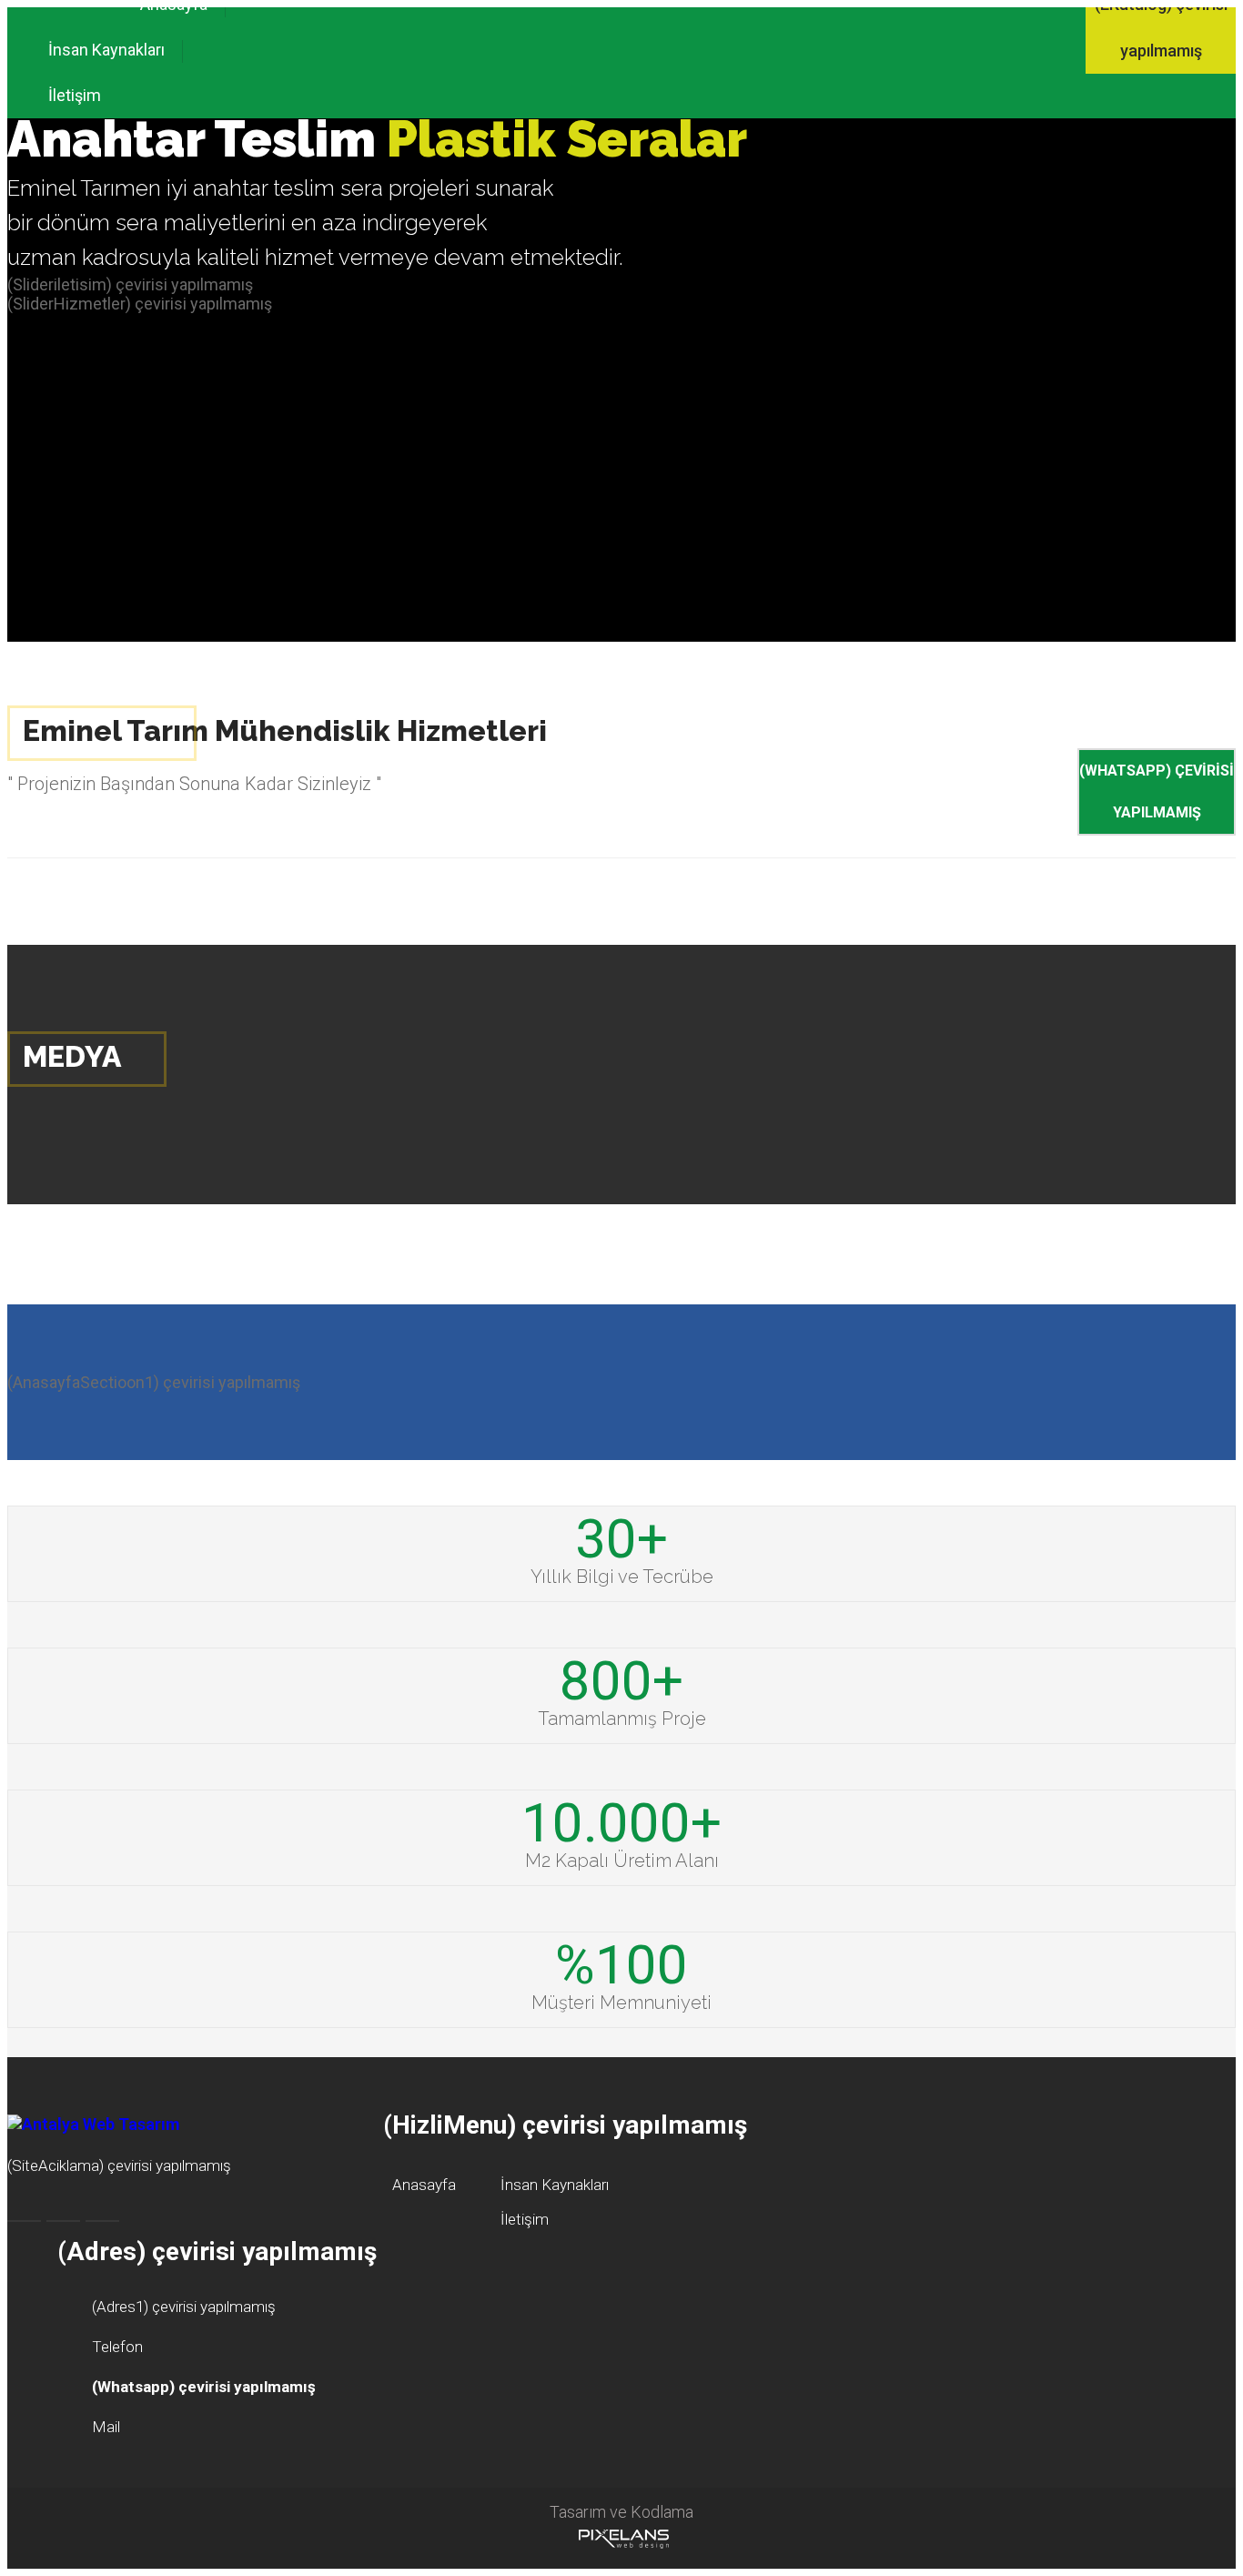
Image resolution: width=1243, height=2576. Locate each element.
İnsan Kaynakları (106, 50)
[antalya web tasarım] (622, 2538)
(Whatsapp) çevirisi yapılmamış (1157, 791)
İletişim (75, 95)
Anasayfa (424, 2185)
